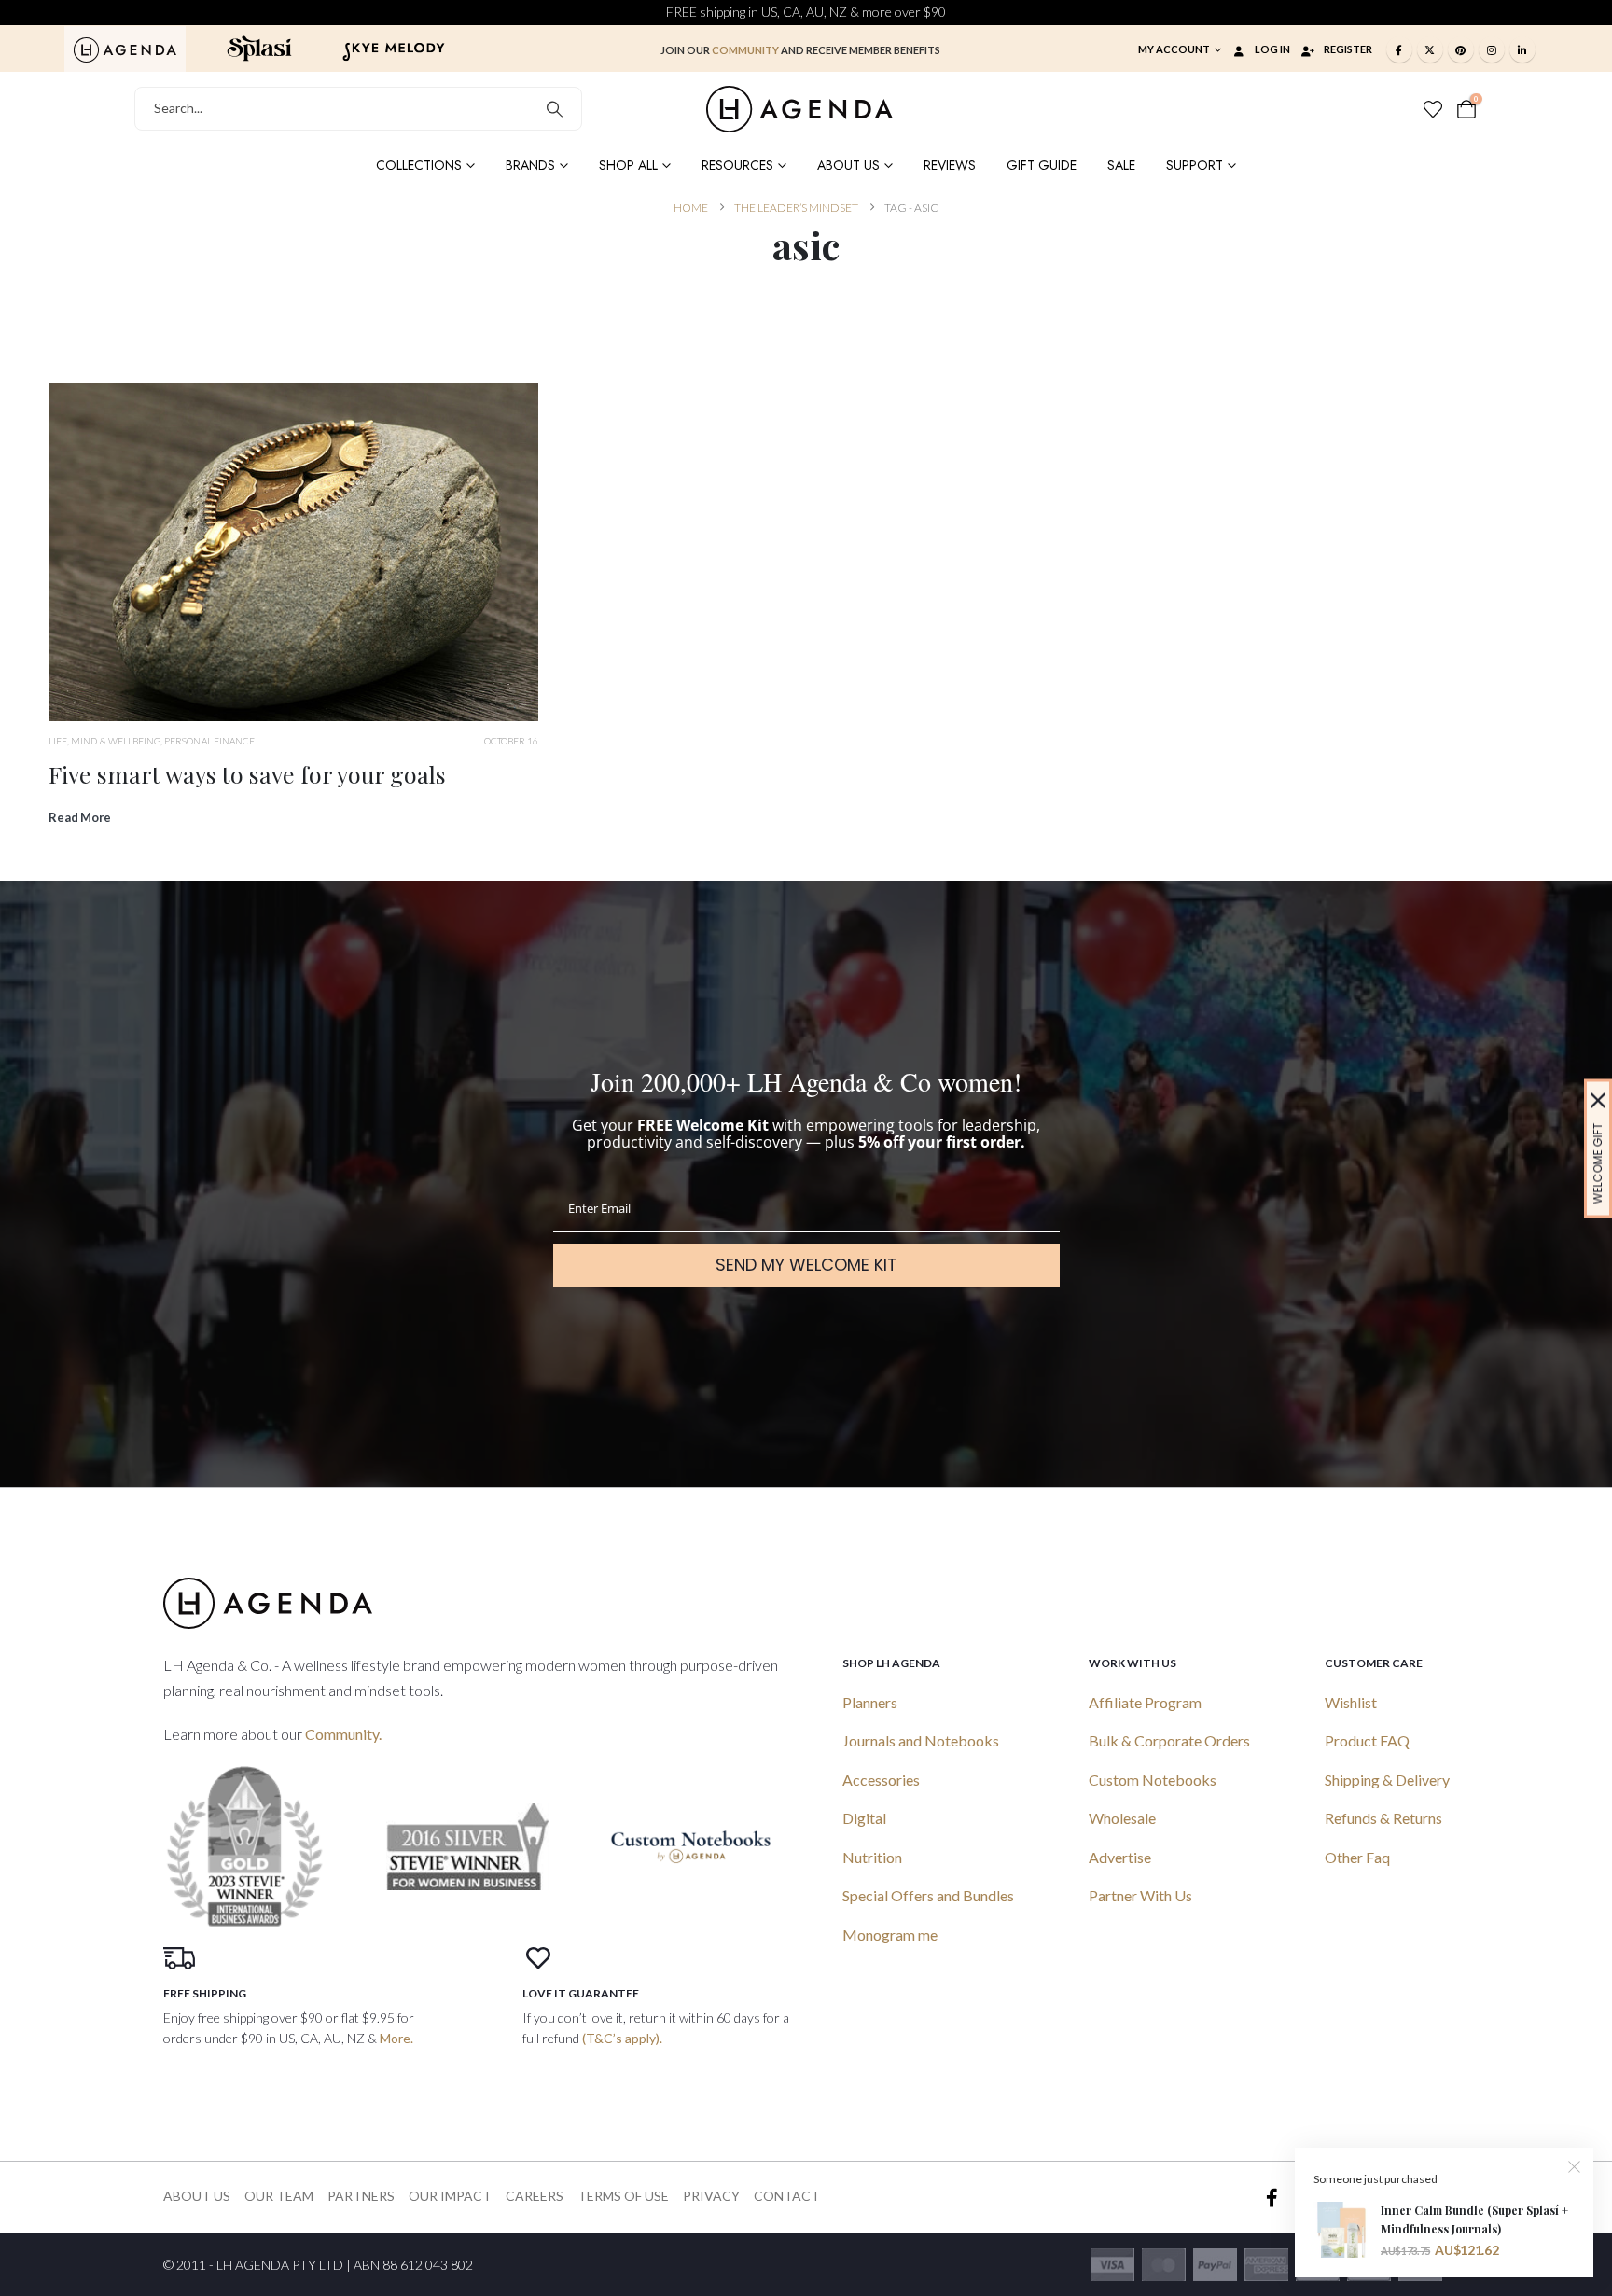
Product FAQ (1367, 1740)
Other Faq (1357, 1857)
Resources (737, 165)
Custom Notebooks (1153, 1780)
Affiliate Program (1145, 1702)
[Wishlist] (1433, 109)
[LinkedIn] (1522, 49)
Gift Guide (1042, 165)
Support (1195, 165)
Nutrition (872, 1857)
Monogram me (890, 1934)
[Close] (1598, 1100)
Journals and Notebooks (921, 1740)
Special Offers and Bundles (928, 1895)
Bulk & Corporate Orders (1169, 1740)
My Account (1174, 49)
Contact (787, 2196)
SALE (1121, 165)
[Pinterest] (1461, 49)
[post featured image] (293, 553)
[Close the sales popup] (1575, 2166)
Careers (535, 2196)
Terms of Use (623, 2196)
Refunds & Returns (1383, 1818)
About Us (848, 165)
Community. (343, 1734)
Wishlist (1351, 1702)
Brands (530, 165)
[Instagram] (1492, 49)
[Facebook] (1399, 49)
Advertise (1120, 1857)
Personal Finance (209, 741)
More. (396, 2038)
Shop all (628, 165)
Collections (419, 165)
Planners (870, 1702)
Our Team (279, 2196)
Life (58, 741)
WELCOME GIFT (1598, 1163)
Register (1348, 49)
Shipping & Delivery (1387, 1780)
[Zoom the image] (125, 48)
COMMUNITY (745, 50)
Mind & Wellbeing (116, 741)
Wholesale (1122, 1818)
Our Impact (450, 2196)
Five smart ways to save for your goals (247, 774)
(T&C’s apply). (622, 2038)
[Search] (555, 109)
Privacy (711, 2196)
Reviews (950, 165)
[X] (1430, 49)
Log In (1272, 49)
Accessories (881, 1780)
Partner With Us (1140, 1895)
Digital (864, 1818)
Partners (361, 2196)
